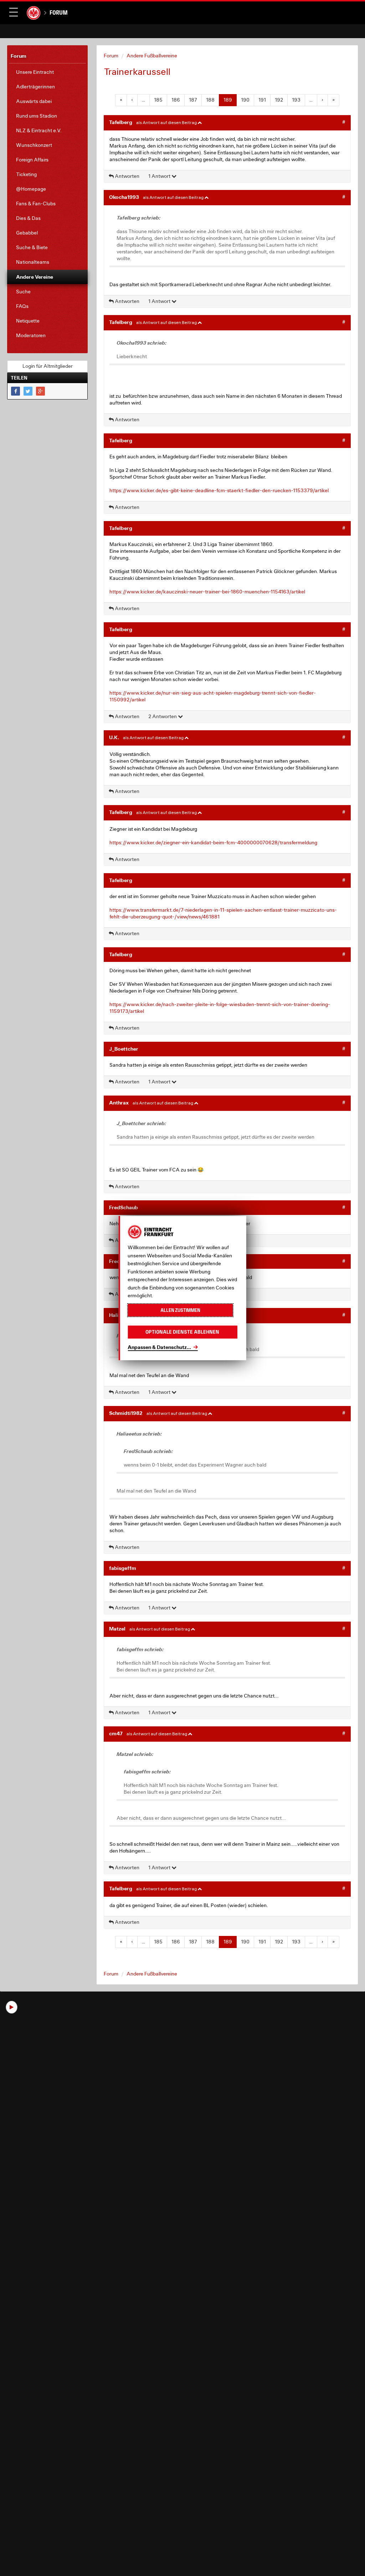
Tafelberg (121, 122)
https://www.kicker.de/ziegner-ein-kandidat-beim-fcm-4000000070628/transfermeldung (213, 843)
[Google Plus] (40, 391)
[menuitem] (47, 72)
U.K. (114, 737)
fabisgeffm (123, 1568)
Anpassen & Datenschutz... (159, 1347)
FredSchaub (124, 1207)
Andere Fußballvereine (152, 56)
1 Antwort (160, 176)
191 (262, 100)
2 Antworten (163, 716)
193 (296, 100)
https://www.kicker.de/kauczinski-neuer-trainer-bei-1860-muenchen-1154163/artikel (207, 592)
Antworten (127, 176)
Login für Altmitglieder (48, 366)
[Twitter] (28, 391)
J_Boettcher (124, 1049)
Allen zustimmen (180, 1310)
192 (279, 100)
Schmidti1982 (126, 1413)
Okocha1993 (124, 197)
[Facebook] (16, 391)
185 (158, 100)
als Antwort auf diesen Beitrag (167, 122)
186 (176, 100)
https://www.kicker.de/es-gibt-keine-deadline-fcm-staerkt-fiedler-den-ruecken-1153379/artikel (219, 490)
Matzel (117, 1629)
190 (245, 100)
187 (193, 100)
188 (210, 100)
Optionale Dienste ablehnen (182, 1332)
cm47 (116, 1733)
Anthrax (119, 1102)
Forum (59, 12)
